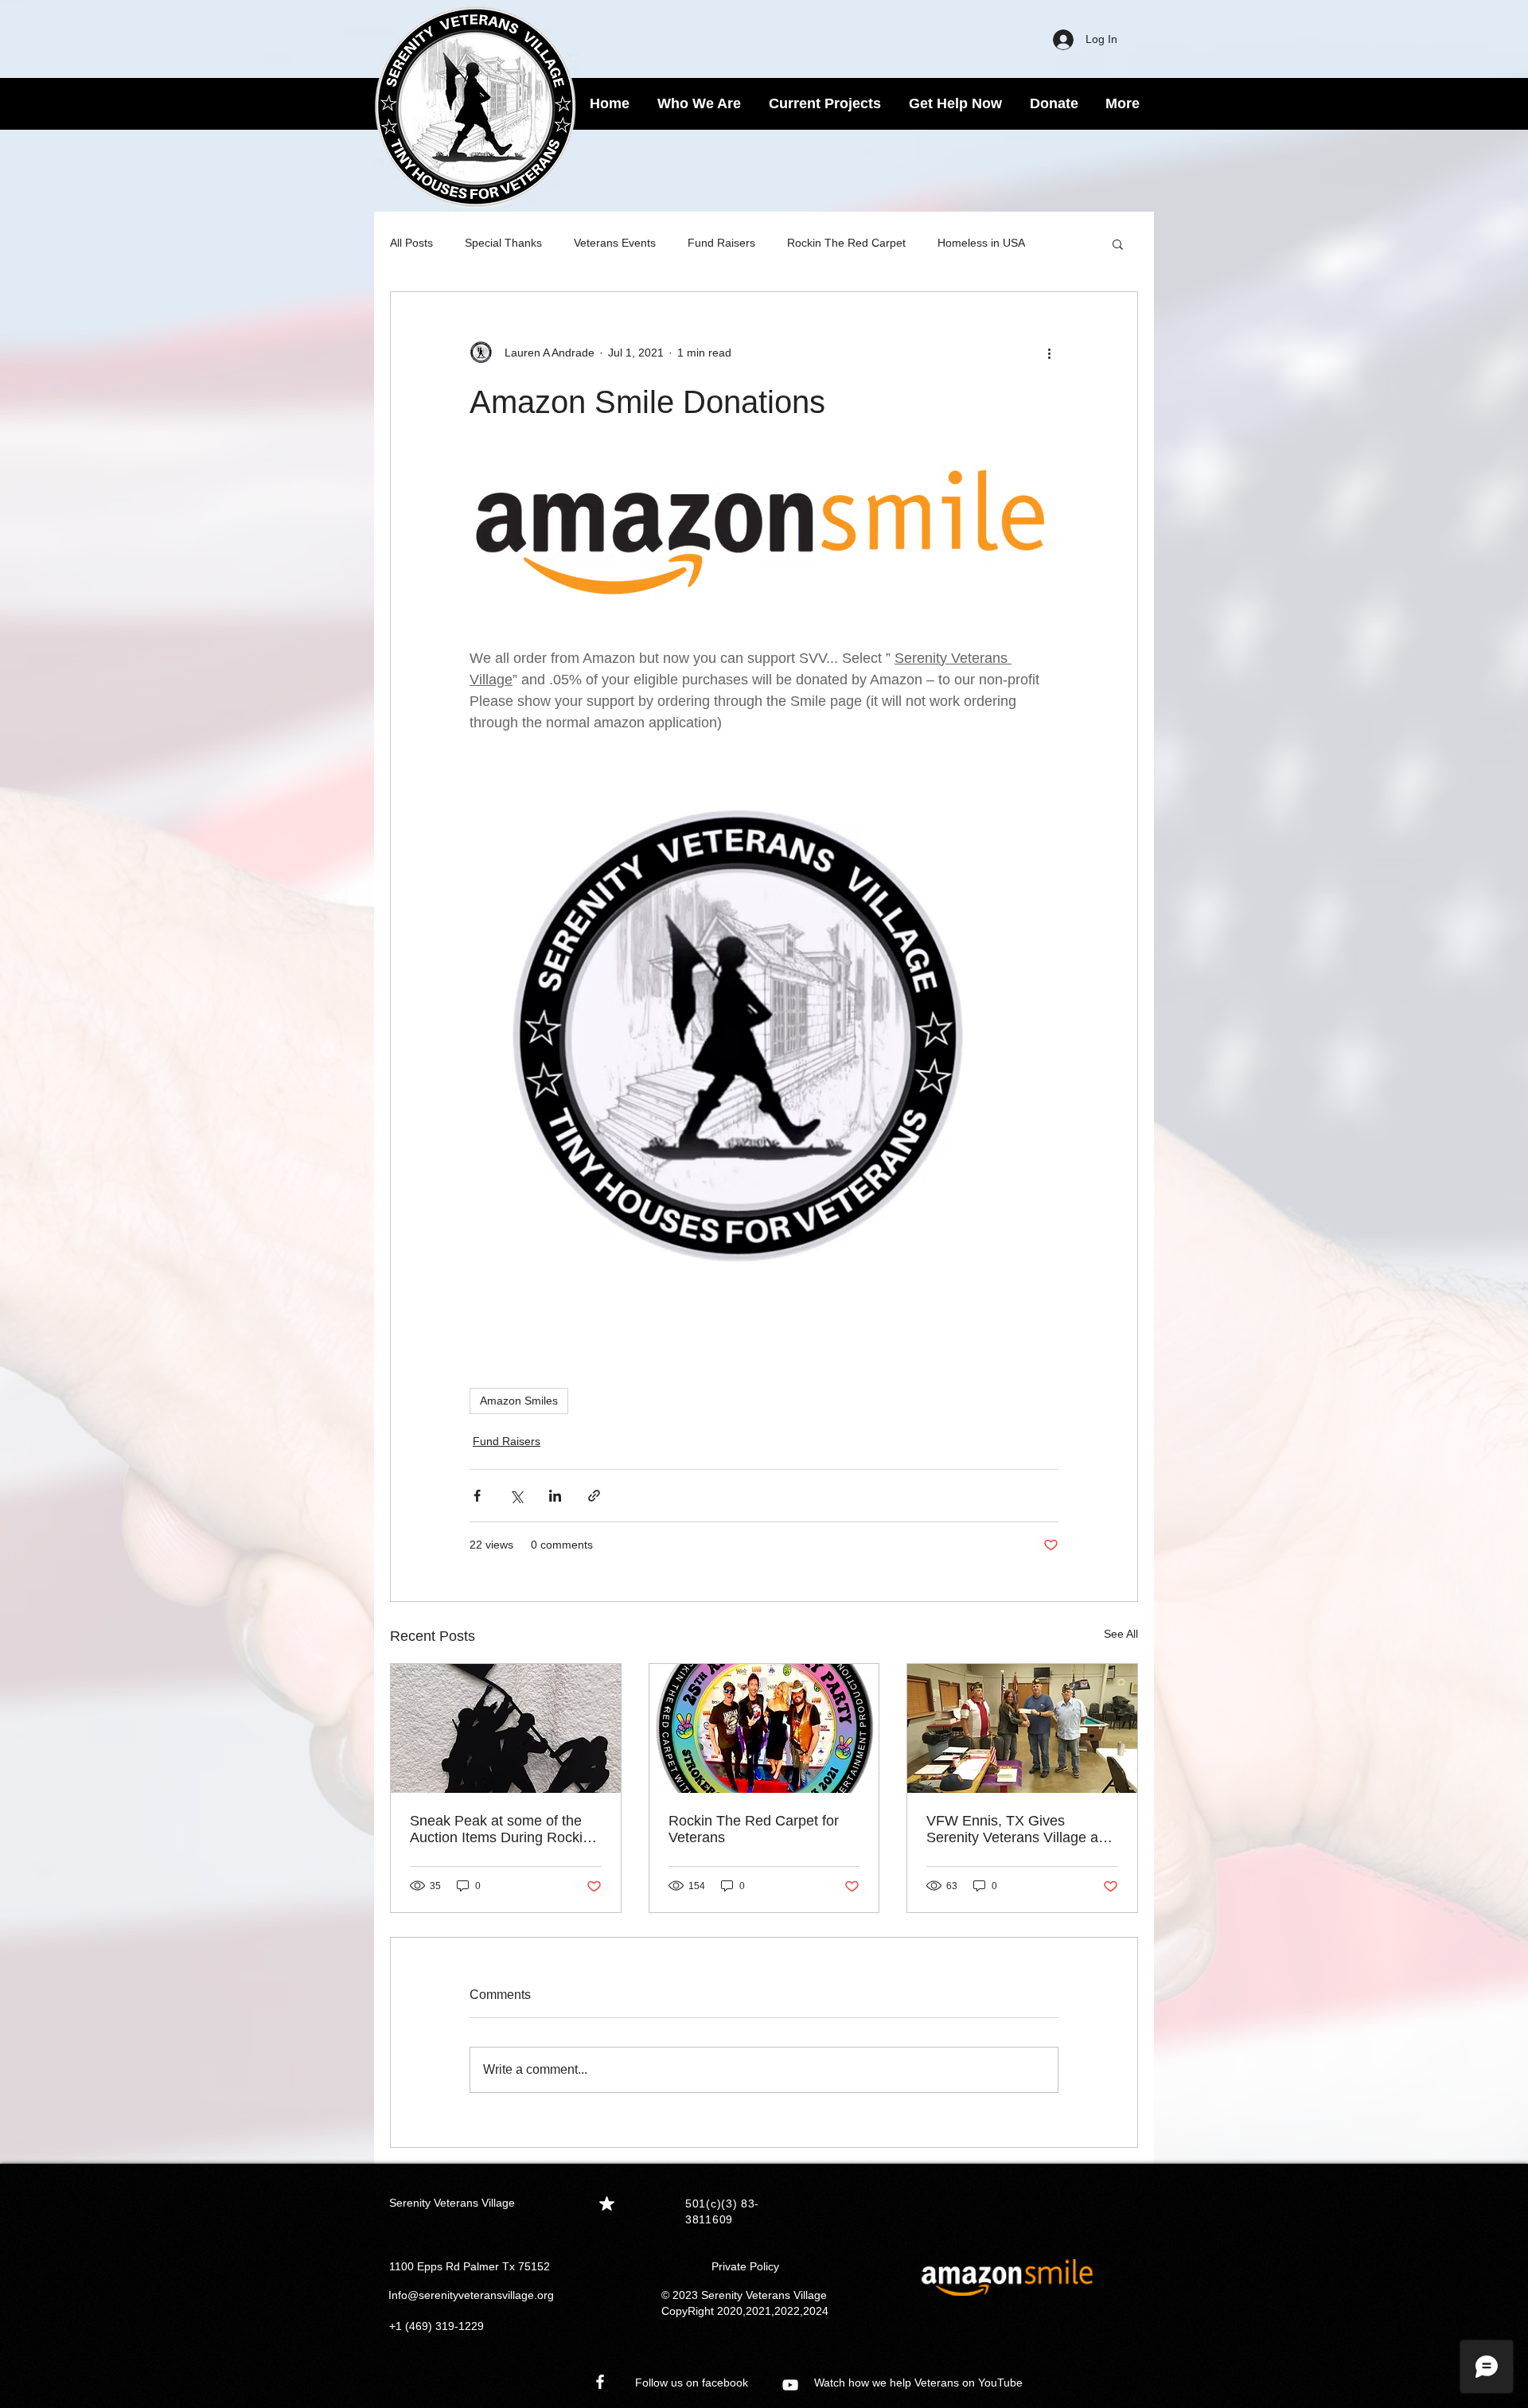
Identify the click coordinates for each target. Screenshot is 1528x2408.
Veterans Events (615, 243)
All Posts (411, 243)
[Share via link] (594, 1496)
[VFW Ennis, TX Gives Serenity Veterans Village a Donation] (1022, 1728)
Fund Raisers (721, 243)
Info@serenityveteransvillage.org (471, 2295)
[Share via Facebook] (477, 1496)
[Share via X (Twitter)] (516, 1496)
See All (1121, 1634)
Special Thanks (503, 243)
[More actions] (1049, 353)
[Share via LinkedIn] (555, 1496)
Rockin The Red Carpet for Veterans (754, 1829)
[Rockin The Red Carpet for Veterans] (764, 1728)
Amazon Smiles (519, 1401)
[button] (1118, 244)
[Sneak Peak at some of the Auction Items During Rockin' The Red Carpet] (506, 1728)
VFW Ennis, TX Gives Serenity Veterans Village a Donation (1012, 1829)
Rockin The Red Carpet (846, 243)
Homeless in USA (981, 243)
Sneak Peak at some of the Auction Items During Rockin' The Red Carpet (501, 1829)
